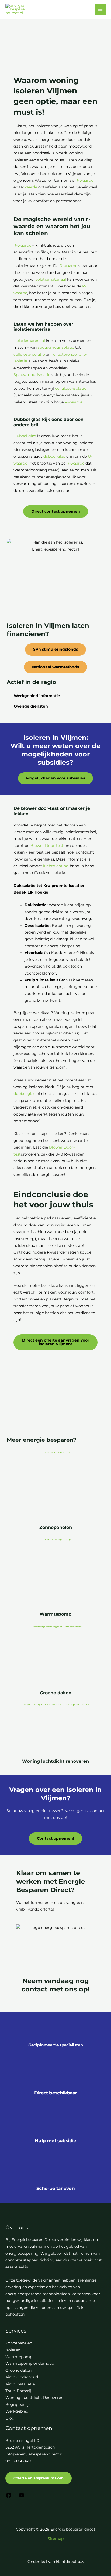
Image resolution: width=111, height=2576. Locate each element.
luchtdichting (56, 866)
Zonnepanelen (56, 1527)
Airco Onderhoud (22, 2377)
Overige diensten (31, 706)
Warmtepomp (55, 1614)
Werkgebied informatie (37, 696)
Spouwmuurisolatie (32, 375)
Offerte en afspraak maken (39, 2478)
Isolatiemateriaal (29, 341)
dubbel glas (54, 456)
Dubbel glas (25, 436)
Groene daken (56, 1693)
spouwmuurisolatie (56, 347)
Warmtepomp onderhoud (30, 2363)
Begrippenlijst (19, 2404)
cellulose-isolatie (29, 354)
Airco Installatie (20, 2384)
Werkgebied (17, 2411)
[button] (55, 696)
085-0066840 (18, 2461)
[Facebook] (9, 2497)
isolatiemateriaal (50, 279)
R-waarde (84, 180)
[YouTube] (22, 2497)
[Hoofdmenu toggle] (100, 10)
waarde (30, 187)
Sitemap (56, 2539)
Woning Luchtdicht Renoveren (34, 2398)
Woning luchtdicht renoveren (55, 1761)
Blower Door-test (47, 846)
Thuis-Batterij (18, 2391)
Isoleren (13, 2350)
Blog (10, 2418)
